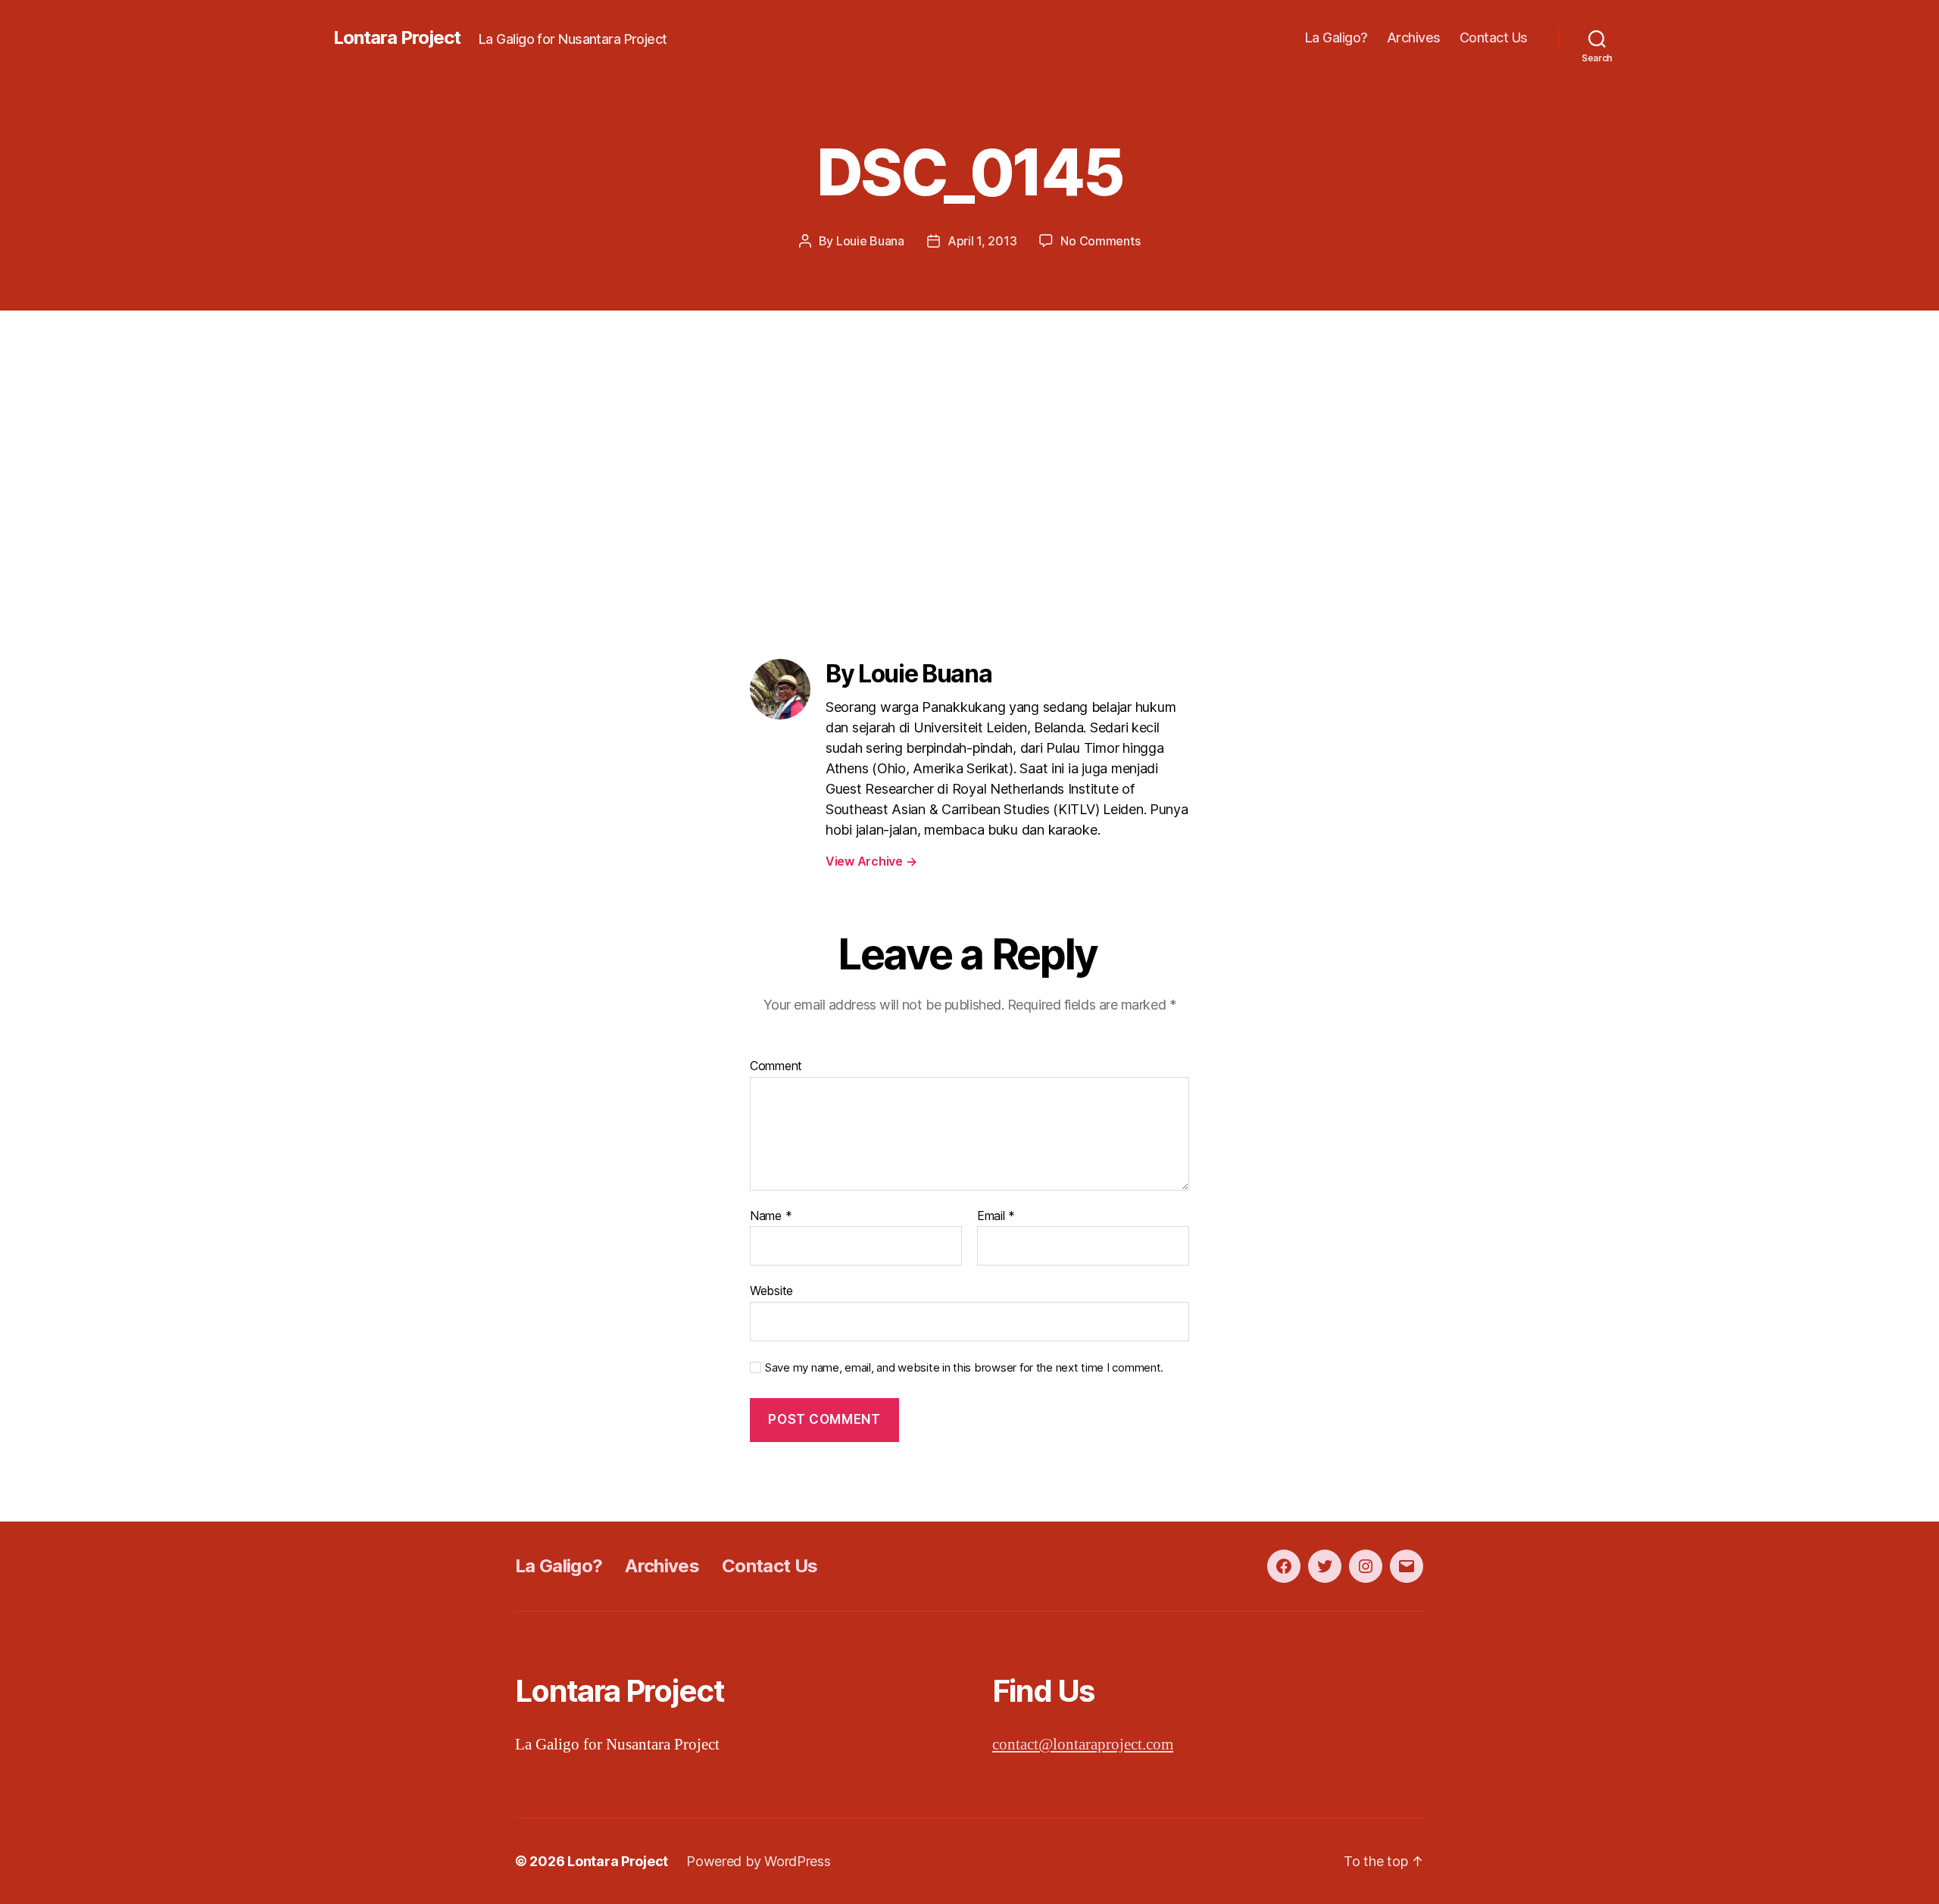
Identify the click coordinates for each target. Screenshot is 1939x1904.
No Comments (1100, 241)
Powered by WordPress (759, 1861)
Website (771, 1291)
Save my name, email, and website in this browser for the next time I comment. (964, 1368)
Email (996, 1216)
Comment (776, 1066)
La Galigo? (1336, 37)
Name (771, 1216)
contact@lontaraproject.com (1083, 1745)
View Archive (871, 861)
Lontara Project (397, 38)
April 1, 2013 (982, 241)
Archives (1414, 37)
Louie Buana (870, 241)
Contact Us (1494, 37)
